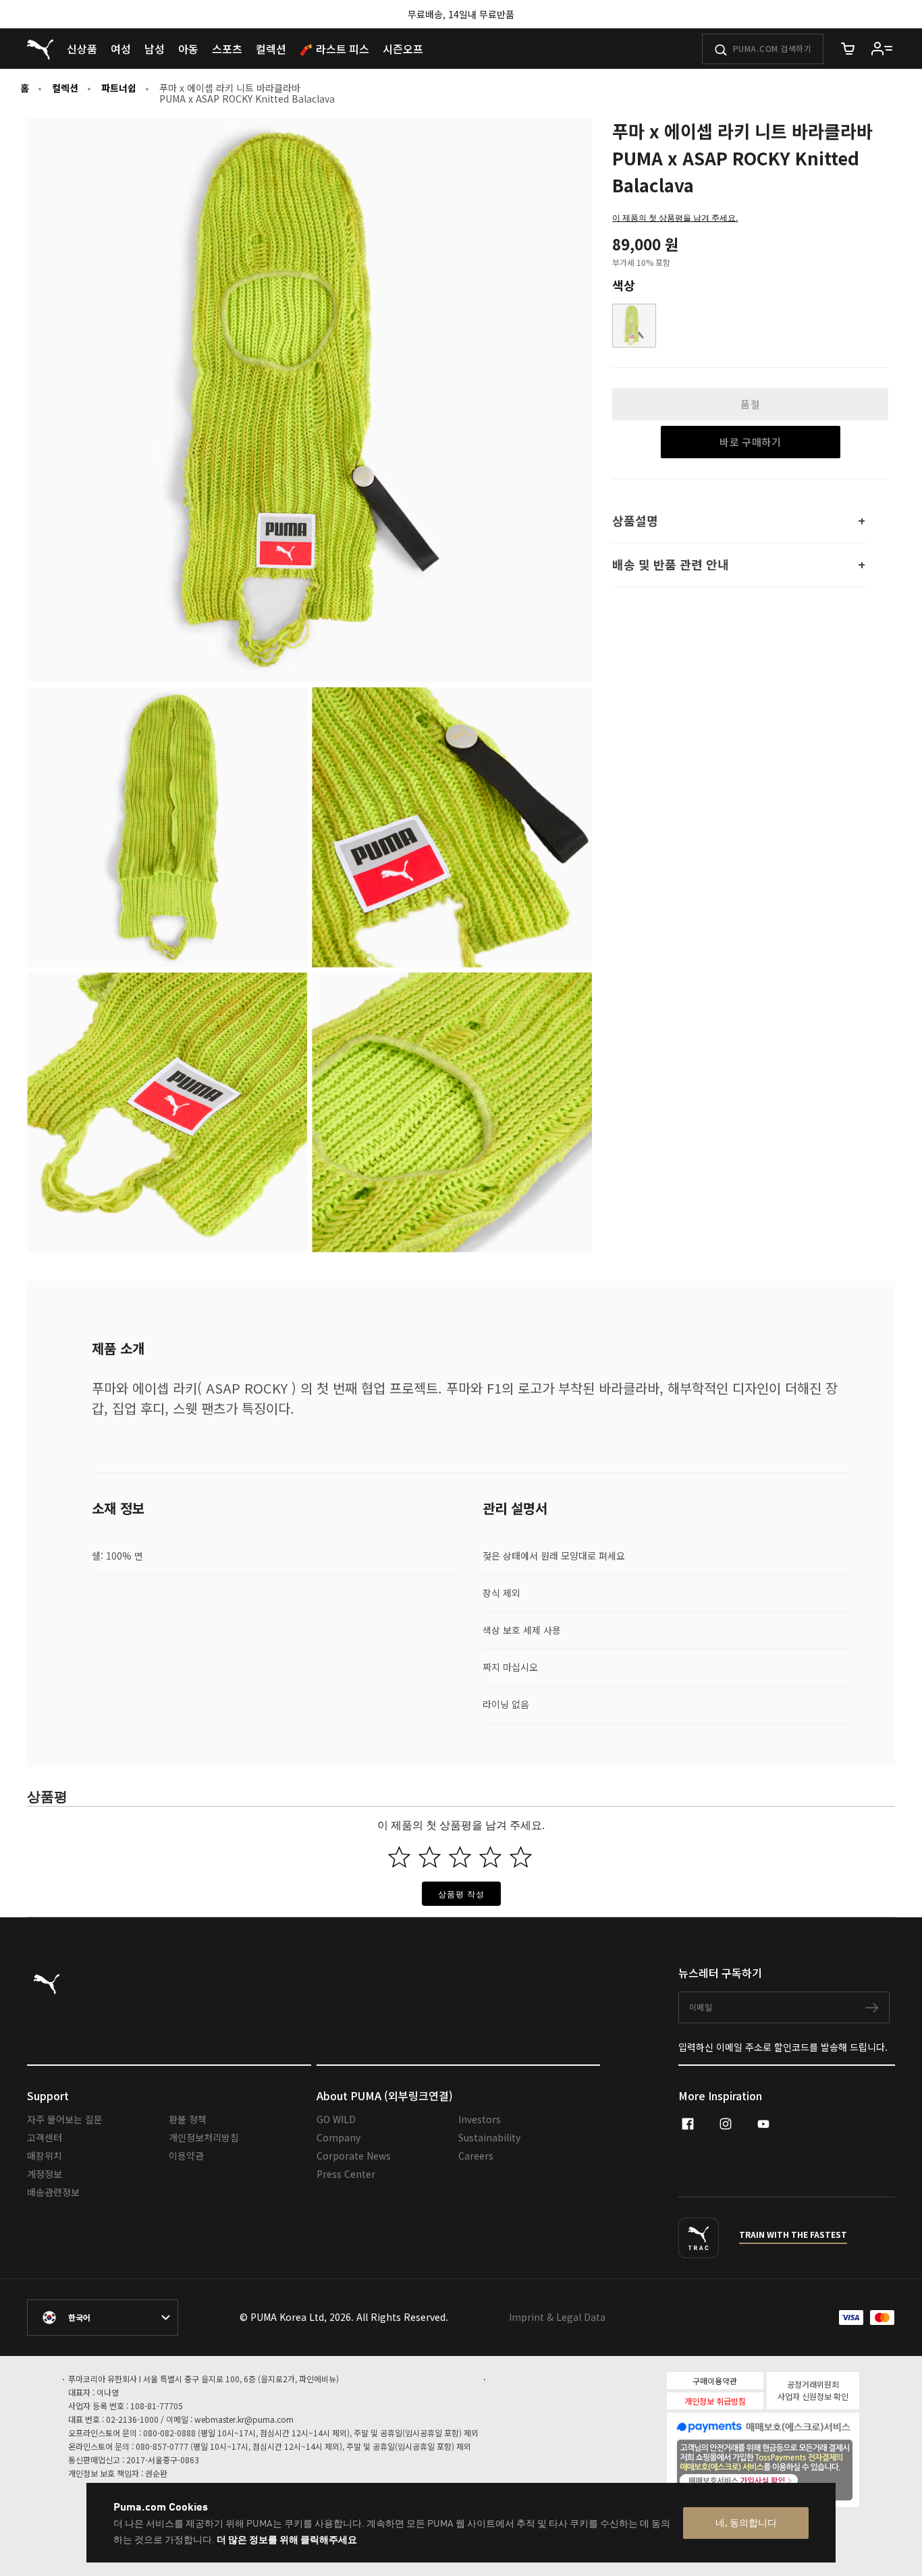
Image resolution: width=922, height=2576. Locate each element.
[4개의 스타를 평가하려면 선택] (490, 1857)
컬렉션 (65, 88)
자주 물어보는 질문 (65, 2119)
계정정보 (45, 2174)
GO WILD (336, 2119)
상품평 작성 (461, 1893)
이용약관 (186, 2156)
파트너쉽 (119, 88)
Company (338, 2137)
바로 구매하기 (750, 442)
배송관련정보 (53, 2192)
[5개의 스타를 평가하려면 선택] (521, 1857)
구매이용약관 (715, 2381)
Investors (480, 2119)
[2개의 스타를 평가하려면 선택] (430, 1857)
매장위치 (45, 2156)
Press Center (346, 2174)
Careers (476, 2156)
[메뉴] (882, 49)
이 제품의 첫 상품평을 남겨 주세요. (675, 217)
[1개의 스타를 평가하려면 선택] (399, 1857)
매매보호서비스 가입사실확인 (786, 2479)
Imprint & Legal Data (557, 2317)
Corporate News (354, 2156)
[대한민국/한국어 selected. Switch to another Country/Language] (103, 2318)
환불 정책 (188, 2119)
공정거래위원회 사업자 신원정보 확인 (813, 2390)
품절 (750, 404)
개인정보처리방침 (204, 2137)
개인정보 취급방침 (715, 2401)
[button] (634, 326)
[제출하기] (721, 50)
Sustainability (489, 2137)
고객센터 (45, 2137)
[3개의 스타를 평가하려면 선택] (460, 1857)
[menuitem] (82, 49)
